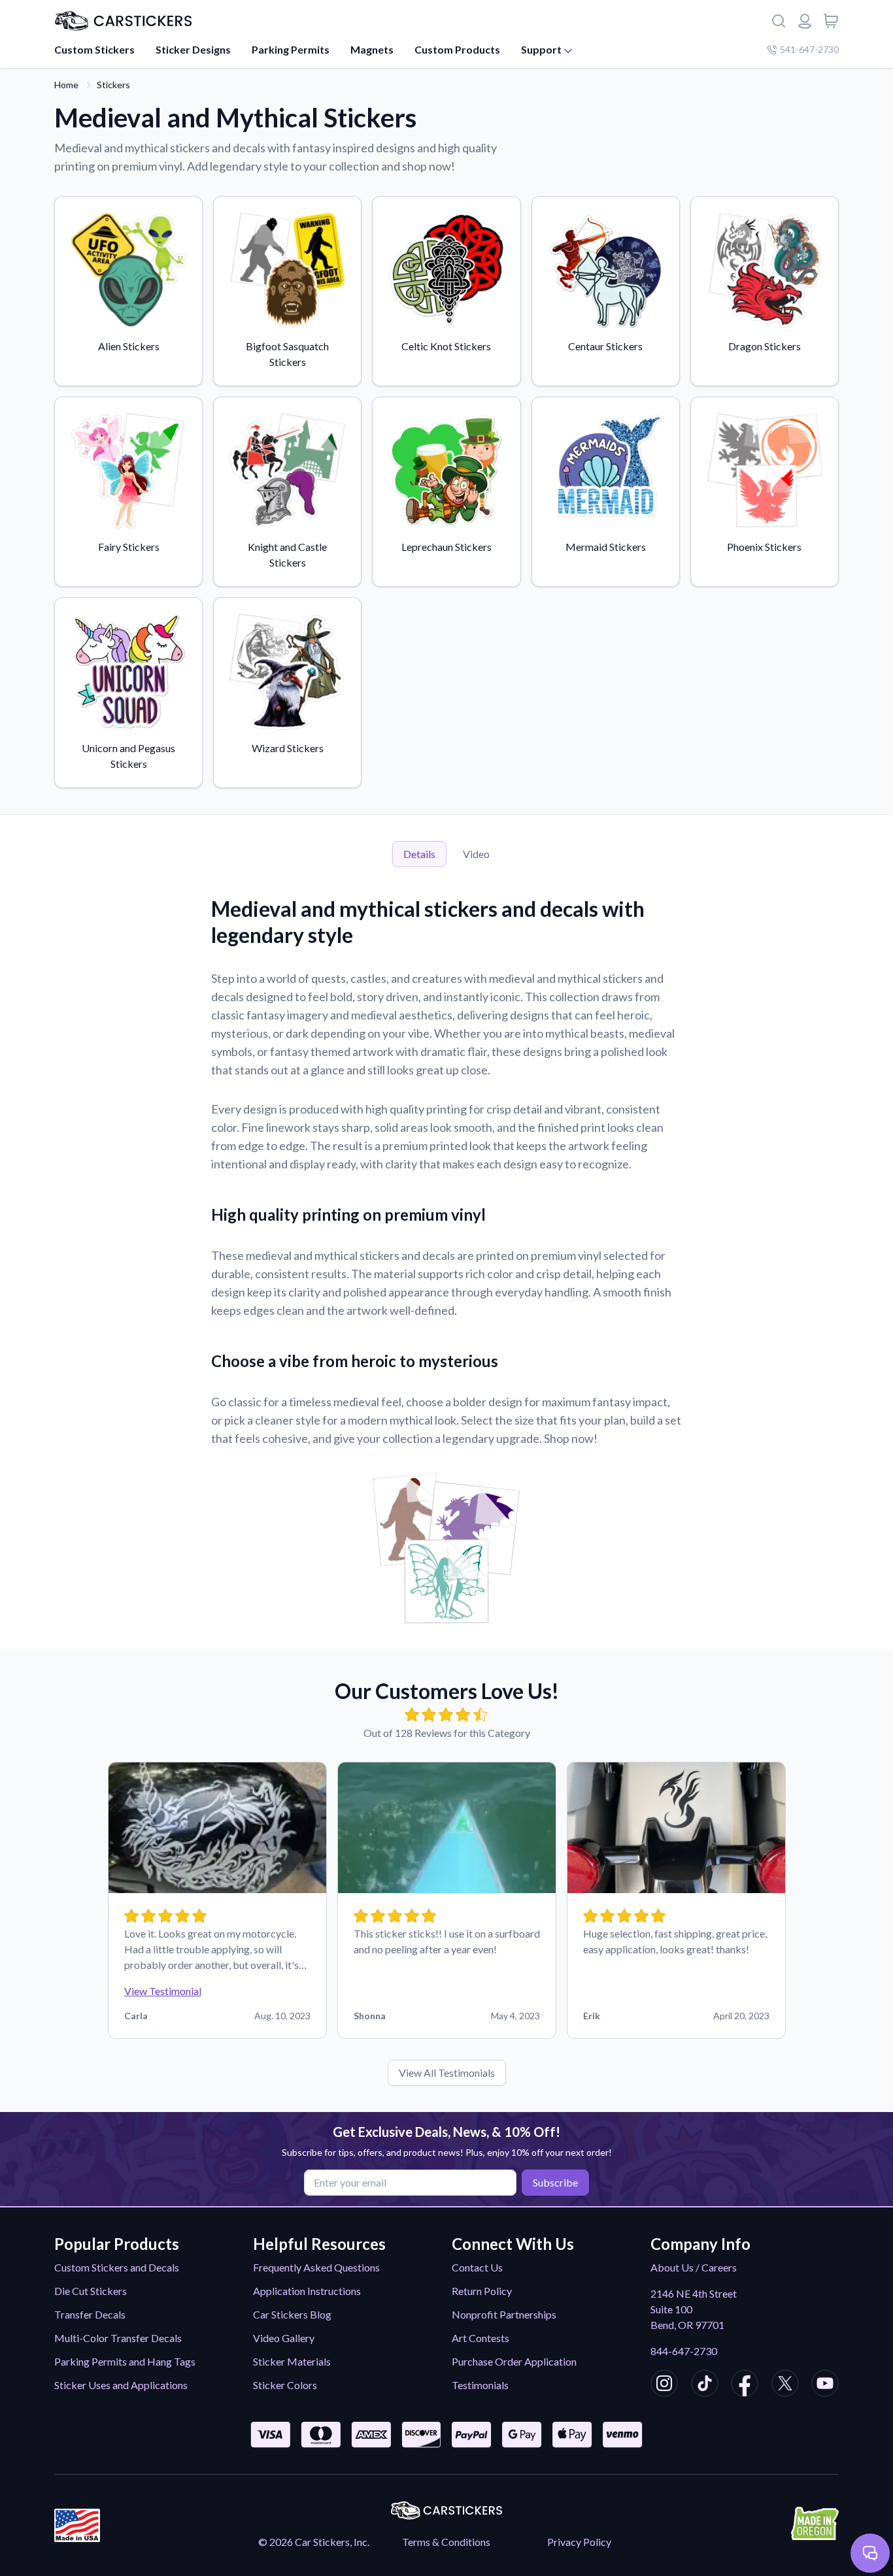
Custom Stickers (94, 49)
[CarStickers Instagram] (664, 2385)
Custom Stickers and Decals (117, 2267)
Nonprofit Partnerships (504, 2314)
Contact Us (477, 2267)
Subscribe (555, 2182)
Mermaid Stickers (606, 547)
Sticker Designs (193, 49)
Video (476, 854)
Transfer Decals (90, 2314)
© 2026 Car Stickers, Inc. (314, 2542)
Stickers (113, 85)
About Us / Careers (694, 2267)
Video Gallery (284, 2338)
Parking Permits (291, 49)
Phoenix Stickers (764, 547)
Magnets (372, 49)
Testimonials (480, 2385)
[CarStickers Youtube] (825, 2385)
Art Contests (480, 2338)
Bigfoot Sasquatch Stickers (287, 354)
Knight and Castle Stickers (287, 554)
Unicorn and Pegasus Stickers (128, 756)
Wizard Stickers (288, 748)
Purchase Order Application (514, 2361)
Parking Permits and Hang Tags (125, 2361)
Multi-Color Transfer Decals (118, 2338)
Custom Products (457, 49)
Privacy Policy (579, 2542)
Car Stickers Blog (292, 2314)
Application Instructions (307, 2291)
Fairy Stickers (129, 547)
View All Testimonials (447, 2072)
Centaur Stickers (605, 346)
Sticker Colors (285, 2385)
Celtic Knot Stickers (446, 346)
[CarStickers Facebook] (745, 2385)
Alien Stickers (129, 346)
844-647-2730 (684, 2351)
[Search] (779, 21)
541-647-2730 (809, 49)
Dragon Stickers (765, 346)
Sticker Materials (292, 2361)
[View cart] (831, 21)
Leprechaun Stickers (446, 547)
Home (66, 85)
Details (419, 854)
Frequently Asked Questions (316, 2267)
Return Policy (482, 2291)
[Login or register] (805, 21)
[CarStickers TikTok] (705, 2385)
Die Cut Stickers (91, 2291)
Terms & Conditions (446, 2542)
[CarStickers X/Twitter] (785, 2385)
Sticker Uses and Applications (121, 2385)
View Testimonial (163, 1991)
